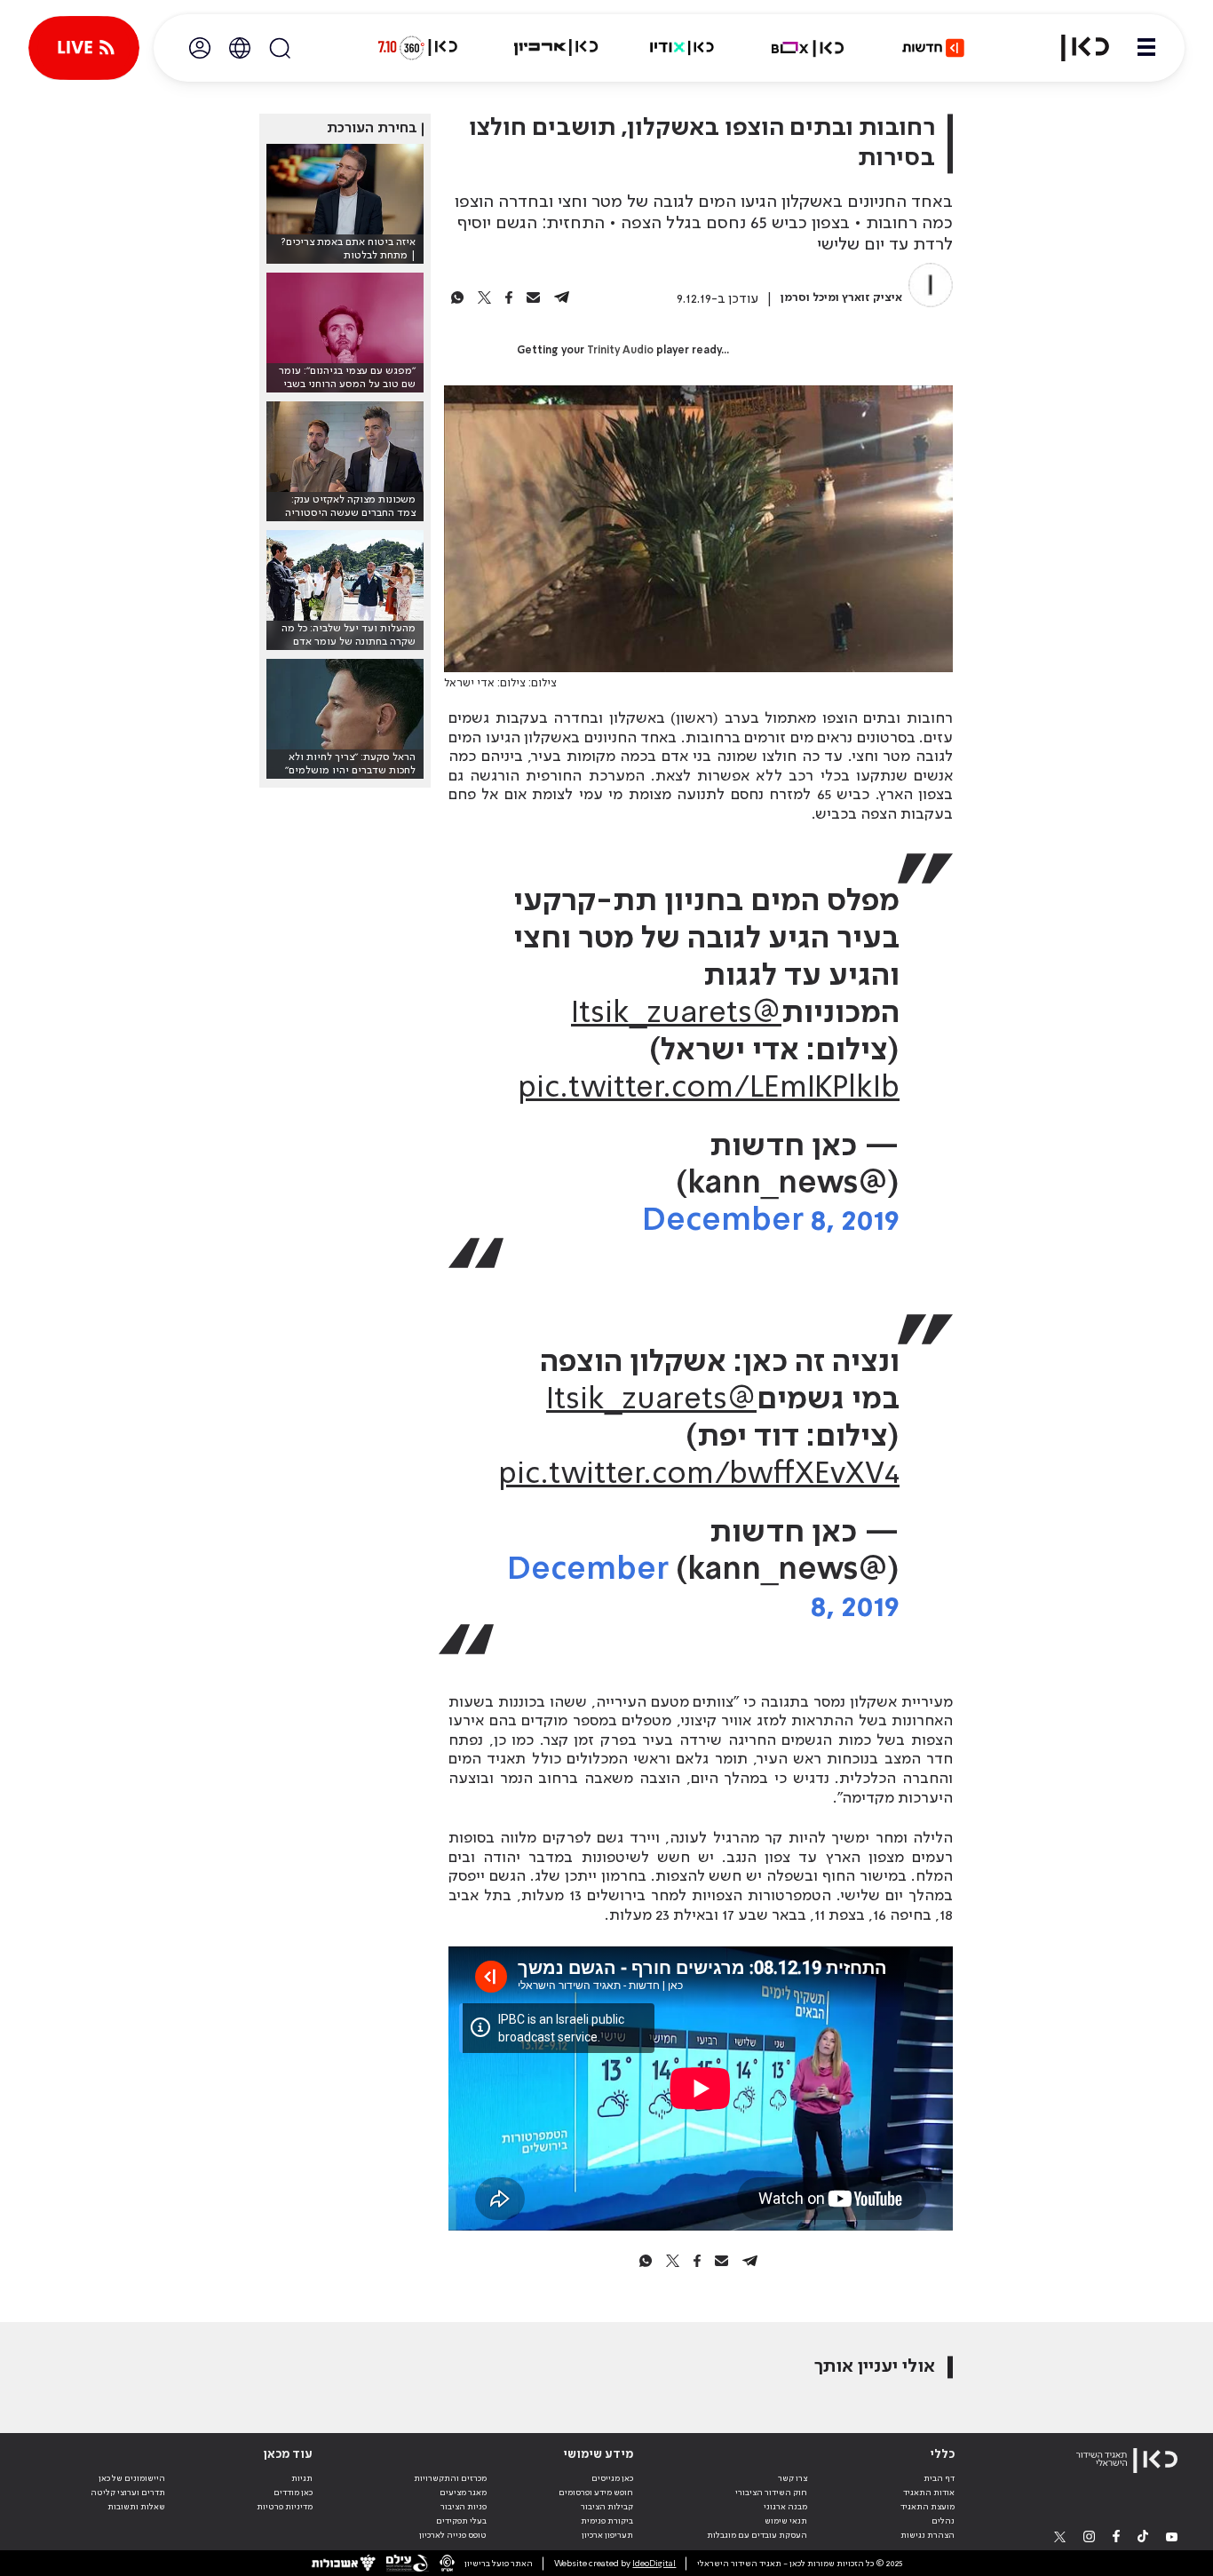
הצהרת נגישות (928, 2535)
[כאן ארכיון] (556, 48)
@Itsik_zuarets (676, 1014)
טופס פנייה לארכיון (453, 2535)
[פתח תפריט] (1146, 48)
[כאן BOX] (808, 48)
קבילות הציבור (607, 2507)
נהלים (943, 2521)
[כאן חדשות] (933, 48)
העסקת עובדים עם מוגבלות (757, 2535)
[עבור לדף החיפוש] (280, 48)
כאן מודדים (293, 2493)
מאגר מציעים (463, 2493)
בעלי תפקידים (461, 2521)
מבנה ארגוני (785, 2507)
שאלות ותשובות (136, 2507)
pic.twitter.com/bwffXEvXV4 (699, 1475)
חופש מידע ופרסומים (596, 2493)
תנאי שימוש (786, 2521)
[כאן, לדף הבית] (1074, 48)
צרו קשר (793, 2478)
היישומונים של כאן (132, 2478)
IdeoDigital (654, 2564)
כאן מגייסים (612, 2478)
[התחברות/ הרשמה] (200, 48)
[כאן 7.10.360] (417, 48)
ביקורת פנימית (607, 2521)
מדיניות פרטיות (285, 2507)
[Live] (84, 48)
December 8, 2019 (771, 1221)
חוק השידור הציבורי (771, 2493)
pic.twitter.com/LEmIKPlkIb (709, 1089)
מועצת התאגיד (928, 2507)
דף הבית (939, 2478)
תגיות (302, 2478)
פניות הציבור (464, 2507)
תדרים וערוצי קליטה (128, 2493)
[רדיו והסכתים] (682, 48)
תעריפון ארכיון (607, 2535)
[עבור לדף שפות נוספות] (240, 48)
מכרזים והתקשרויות (450, 2478)
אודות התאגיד (929, 2493)
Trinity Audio (620, 351)
